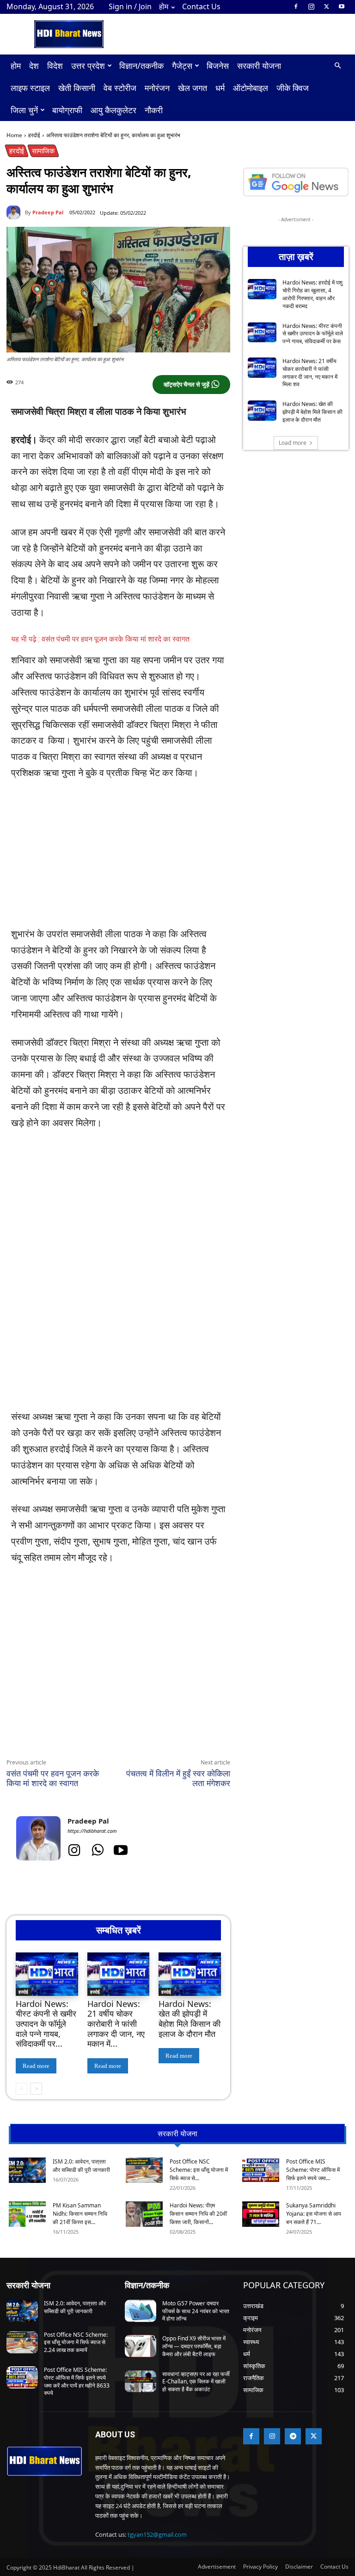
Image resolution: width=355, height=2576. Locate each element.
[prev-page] (21, 2089)
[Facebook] (296, 6)
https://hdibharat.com (92, 1831)
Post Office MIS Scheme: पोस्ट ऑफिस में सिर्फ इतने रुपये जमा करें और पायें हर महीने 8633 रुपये (77, 2381)
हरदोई (34, 135)
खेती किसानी (77, 88)
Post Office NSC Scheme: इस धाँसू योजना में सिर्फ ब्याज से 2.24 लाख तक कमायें (76, 2343)
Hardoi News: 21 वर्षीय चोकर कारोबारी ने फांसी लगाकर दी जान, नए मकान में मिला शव (310, 373)
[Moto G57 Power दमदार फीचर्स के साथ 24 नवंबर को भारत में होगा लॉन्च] (141, 2311)
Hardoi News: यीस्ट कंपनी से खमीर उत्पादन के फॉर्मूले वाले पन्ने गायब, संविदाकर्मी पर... (46, 2024)
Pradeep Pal (48, 212)
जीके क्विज (293, 88)
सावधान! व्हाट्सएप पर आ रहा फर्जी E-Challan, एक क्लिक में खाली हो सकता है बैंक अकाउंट (196, 2382)
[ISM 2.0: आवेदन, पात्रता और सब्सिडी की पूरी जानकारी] (27, 2170)
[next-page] (36, 2089)
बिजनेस (218, 66)
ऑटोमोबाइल (251, 88)
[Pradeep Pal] (16, 212)
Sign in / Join (130, 6)
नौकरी (154, 110)
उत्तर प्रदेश (88, 66)
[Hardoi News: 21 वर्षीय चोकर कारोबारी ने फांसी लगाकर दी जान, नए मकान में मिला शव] (119, 1974)
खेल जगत (193, 88)
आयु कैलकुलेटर (113, 110)
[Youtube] (342, 6)
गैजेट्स (182, 66)
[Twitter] (326, 6)
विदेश (55, 66)
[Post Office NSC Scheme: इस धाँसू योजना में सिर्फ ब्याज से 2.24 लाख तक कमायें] (144, 2170)
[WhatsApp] (92, 1737)
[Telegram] (134, 1737)
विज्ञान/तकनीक (141, 66)
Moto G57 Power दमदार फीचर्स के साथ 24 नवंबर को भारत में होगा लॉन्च (196, 2311)
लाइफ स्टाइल (30, 88)
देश (34, 66)
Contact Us (201, 6)
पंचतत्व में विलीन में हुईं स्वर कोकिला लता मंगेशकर (178, 1778)
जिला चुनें (24, 110)
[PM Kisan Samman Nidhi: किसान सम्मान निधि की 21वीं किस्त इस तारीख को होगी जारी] (27, 2214)
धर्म (220, 88)
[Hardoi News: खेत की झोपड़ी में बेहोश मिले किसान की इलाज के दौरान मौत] (190, 1974)
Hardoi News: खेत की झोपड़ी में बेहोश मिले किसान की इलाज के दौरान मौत (190, 2019)
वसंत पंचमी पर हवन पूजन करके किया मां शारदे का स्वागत (53, 1778)
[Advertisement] (118, 858)
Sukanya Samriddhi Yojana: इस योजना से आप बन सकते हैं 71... (314, 2214)
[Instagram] (311, 6)
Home (14, 135)
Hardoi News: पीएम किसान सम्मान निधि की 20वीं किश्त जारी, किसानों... (198, 2214)
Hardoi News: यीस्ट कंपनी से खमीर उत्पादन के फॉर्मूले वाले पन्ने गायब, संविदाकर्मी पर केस (313, 334)
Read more (36, 2066)
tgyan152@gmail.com (157, 2534)
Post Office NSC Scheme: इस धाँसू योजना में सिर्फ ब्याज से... (199, 2170)
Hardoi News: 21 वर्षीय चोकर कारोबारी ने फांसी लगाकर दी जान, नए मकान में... (116, 2024)
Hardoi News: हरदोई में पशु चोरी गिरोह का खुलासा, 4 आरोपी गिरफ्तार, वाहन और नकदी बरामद (312, 294)
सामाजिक (43, 151)
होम (164, 6)
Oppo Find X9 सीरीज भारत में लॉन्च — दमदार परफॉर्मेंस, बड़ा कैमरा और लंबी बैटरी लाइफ (194, 2346)
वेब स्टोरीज (120, 88)
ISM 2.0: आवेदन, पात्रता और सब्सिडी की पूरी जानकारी (81, 2166)
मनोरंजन (157, 88)
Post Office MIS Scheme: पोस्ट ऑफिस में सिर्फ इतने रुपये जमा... (313, 2170)
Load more (293, 443)
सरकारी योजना (259, 66)
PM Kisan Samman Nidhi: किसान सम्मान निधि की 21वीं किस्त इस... (80, 2214)
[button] (337, 66)
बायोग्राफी (67, 110)
